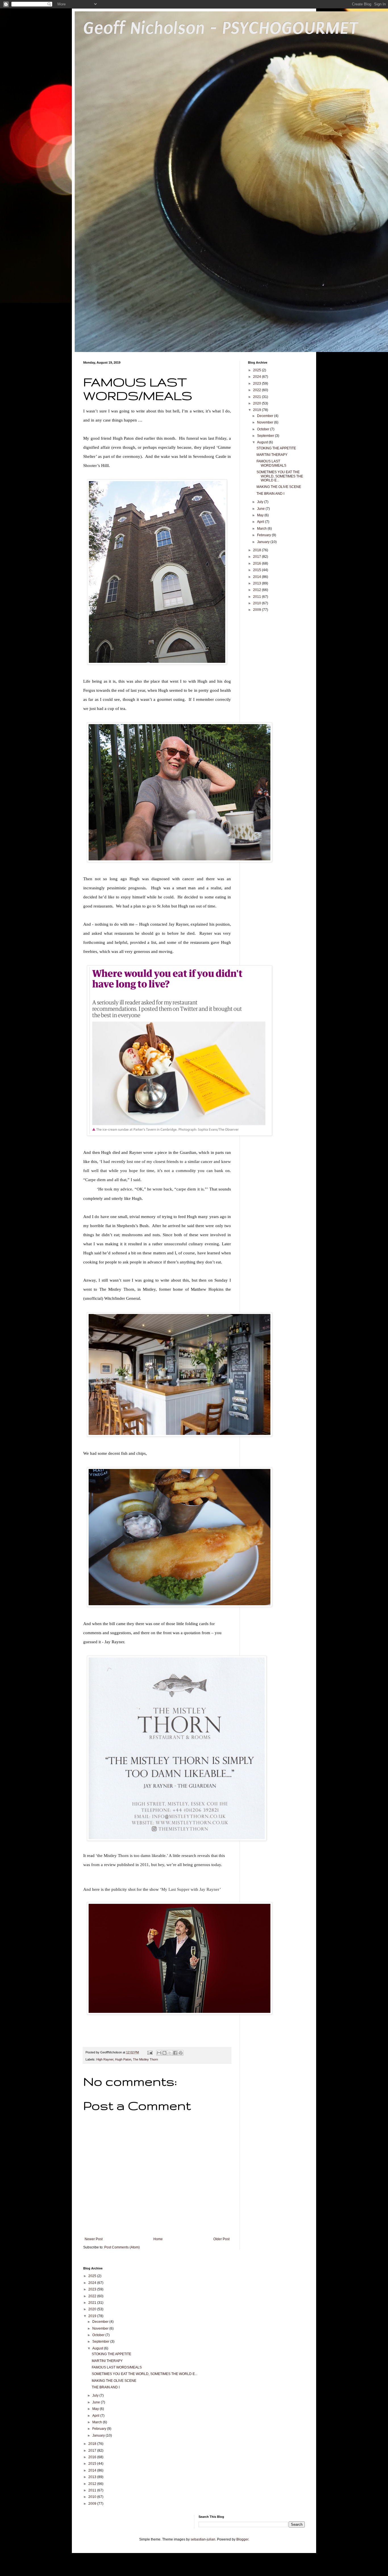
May (261, 515)
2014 (257, 577)
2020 (257, 403)
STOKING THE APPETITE (276, 448)
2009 (257, 610)
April (261, 522)
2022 (257, 390)
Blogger (242, 2539)
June (261, 509)
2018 (257, 550)
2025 (257, 370)
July (261, 502)
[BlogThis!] (164, 2053)
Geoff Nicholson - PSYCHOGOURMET (221, 28)
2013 (257, 583)
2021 (257, 397)
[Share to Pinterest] (181, 2053)
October (264, 429)
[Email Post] (150, 2052)
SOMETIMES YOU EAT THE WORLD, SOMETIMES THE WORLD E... (280, 476)
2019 (257, 410)
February (264, 535)
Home (158, 2239)
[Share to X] (170, 2053)
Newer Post (94, 2239)
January (264, 542)
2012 (257, 590)
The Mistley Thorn (145, 2059)
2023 (257, 383)
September (266, 436)
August (263, 442)
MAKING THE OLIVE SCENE (279, 487)
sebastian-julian (203, 2539)
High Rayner (105, 2059)
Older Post (221, 2239)
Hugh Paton (123, 2059)
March (262, 529)
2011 (257, 597)
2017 (257, 557)
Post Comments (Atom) (122, 2247)
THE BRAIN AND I (270, 494)
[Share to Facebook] (175, 2053)
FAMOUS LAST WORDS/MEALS (271, 463)
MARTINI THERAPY (272, 455)
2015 (257, 570)
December (266, 416)
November (266, 422)
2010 (257, 603)
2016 (257, 563)
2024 (257, 377)
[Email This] (159, 2053)
